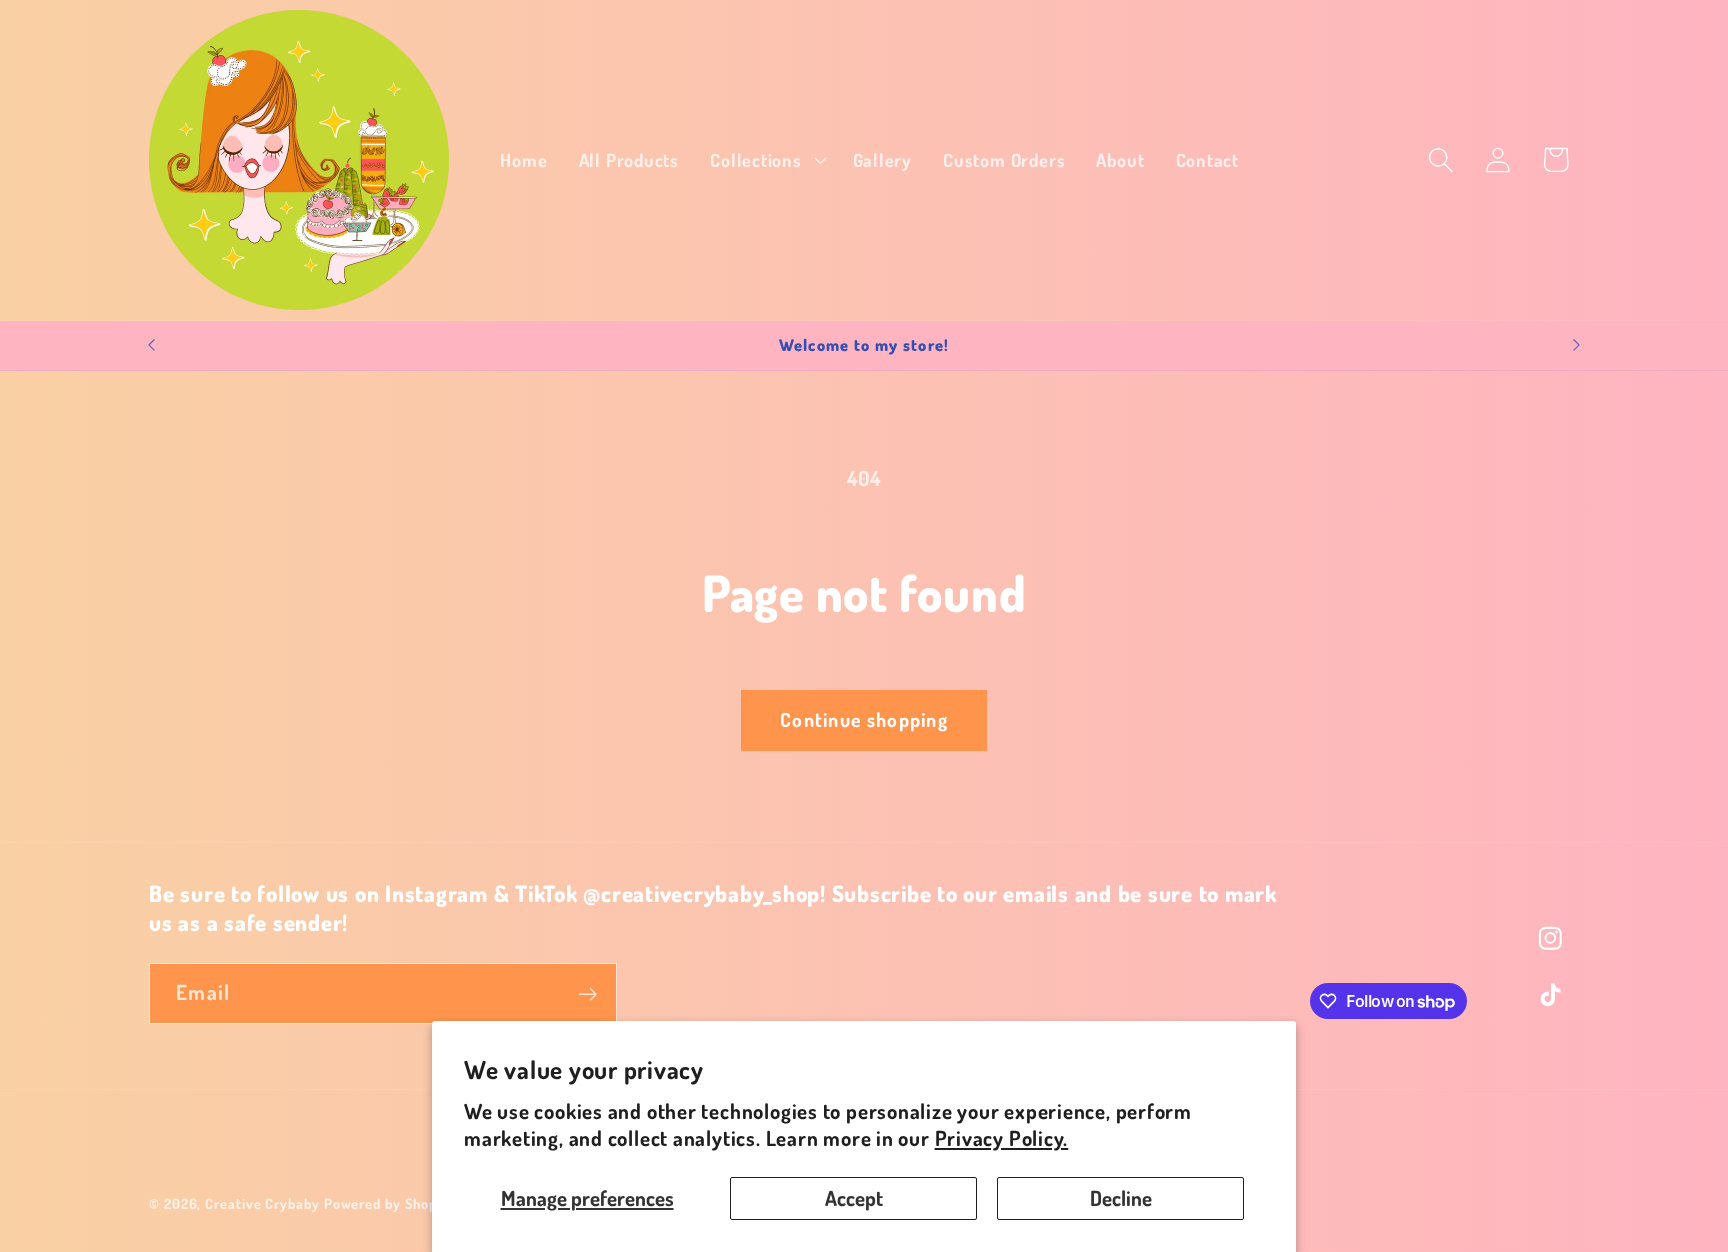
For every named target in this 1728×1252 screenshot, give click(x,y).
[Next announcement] (1577, 345)
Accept (854, 1198)
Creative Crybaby (262, 1203)
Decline (1121, 1198)
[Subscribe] (587, 994)
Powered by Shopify (389, 1203)
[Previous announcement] (152, 345)
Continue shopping (864, 719)
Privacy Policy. (1002, 1138)
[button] (766, 160)
